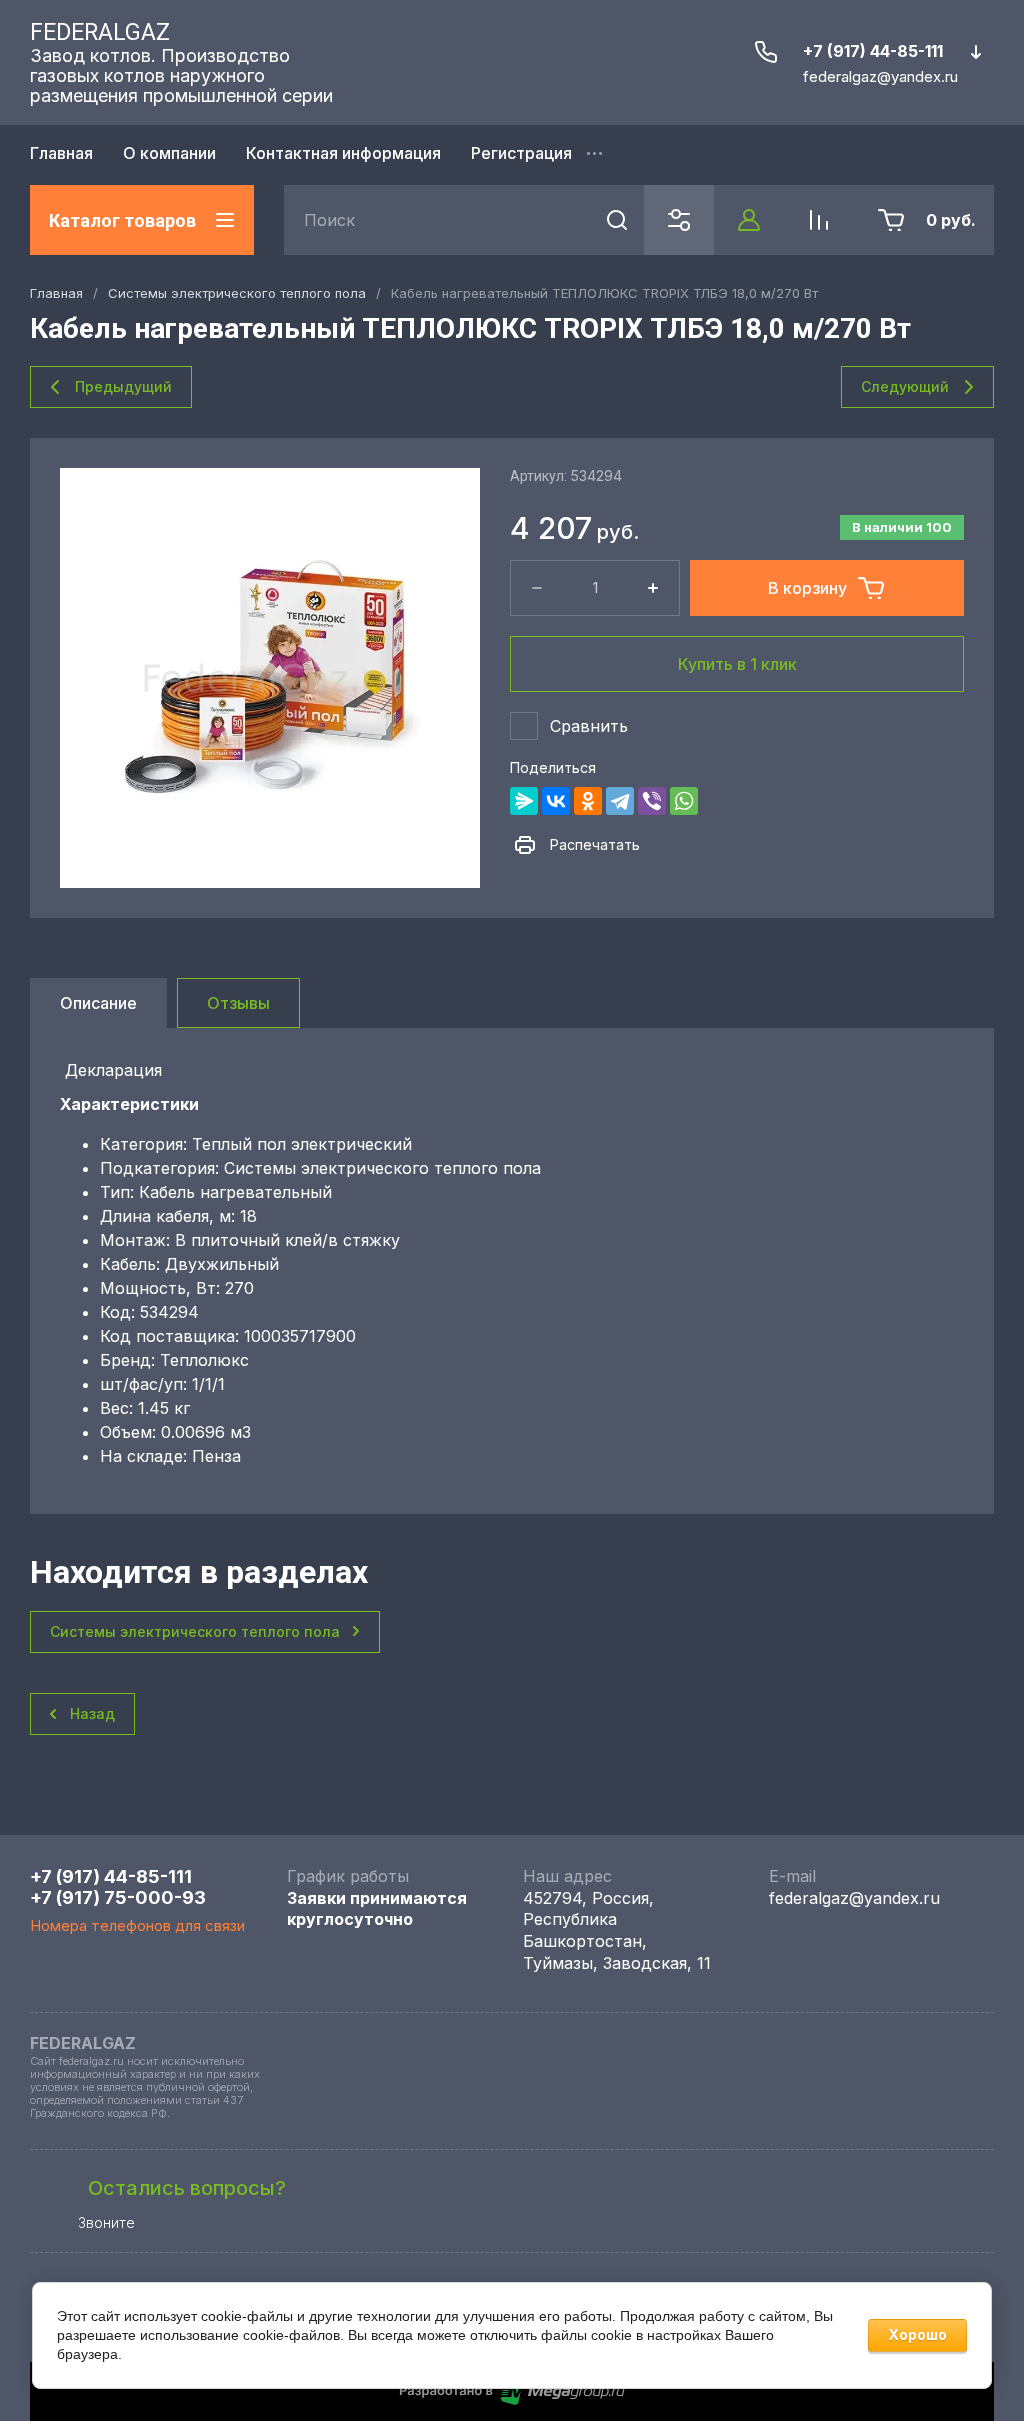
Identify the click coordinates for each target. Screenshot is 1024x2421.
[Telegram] (620, 801)
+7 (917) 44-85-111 (873, 51)
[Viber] (652, 801)
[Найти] (616, 220)
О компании (169, 153)
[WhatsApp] (684, 801)
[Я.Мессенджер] (524, 801)
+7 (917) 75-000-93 (118, 1897)
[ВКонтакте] (556, 801)
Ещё (597, 155)
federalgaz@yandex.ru (854, 1898)
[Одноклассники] (588, 801)
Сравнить (589, 726)
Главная (61, 153)
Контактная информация (343, 153)
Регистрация (521, 153)
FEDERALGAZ (100, 32)
